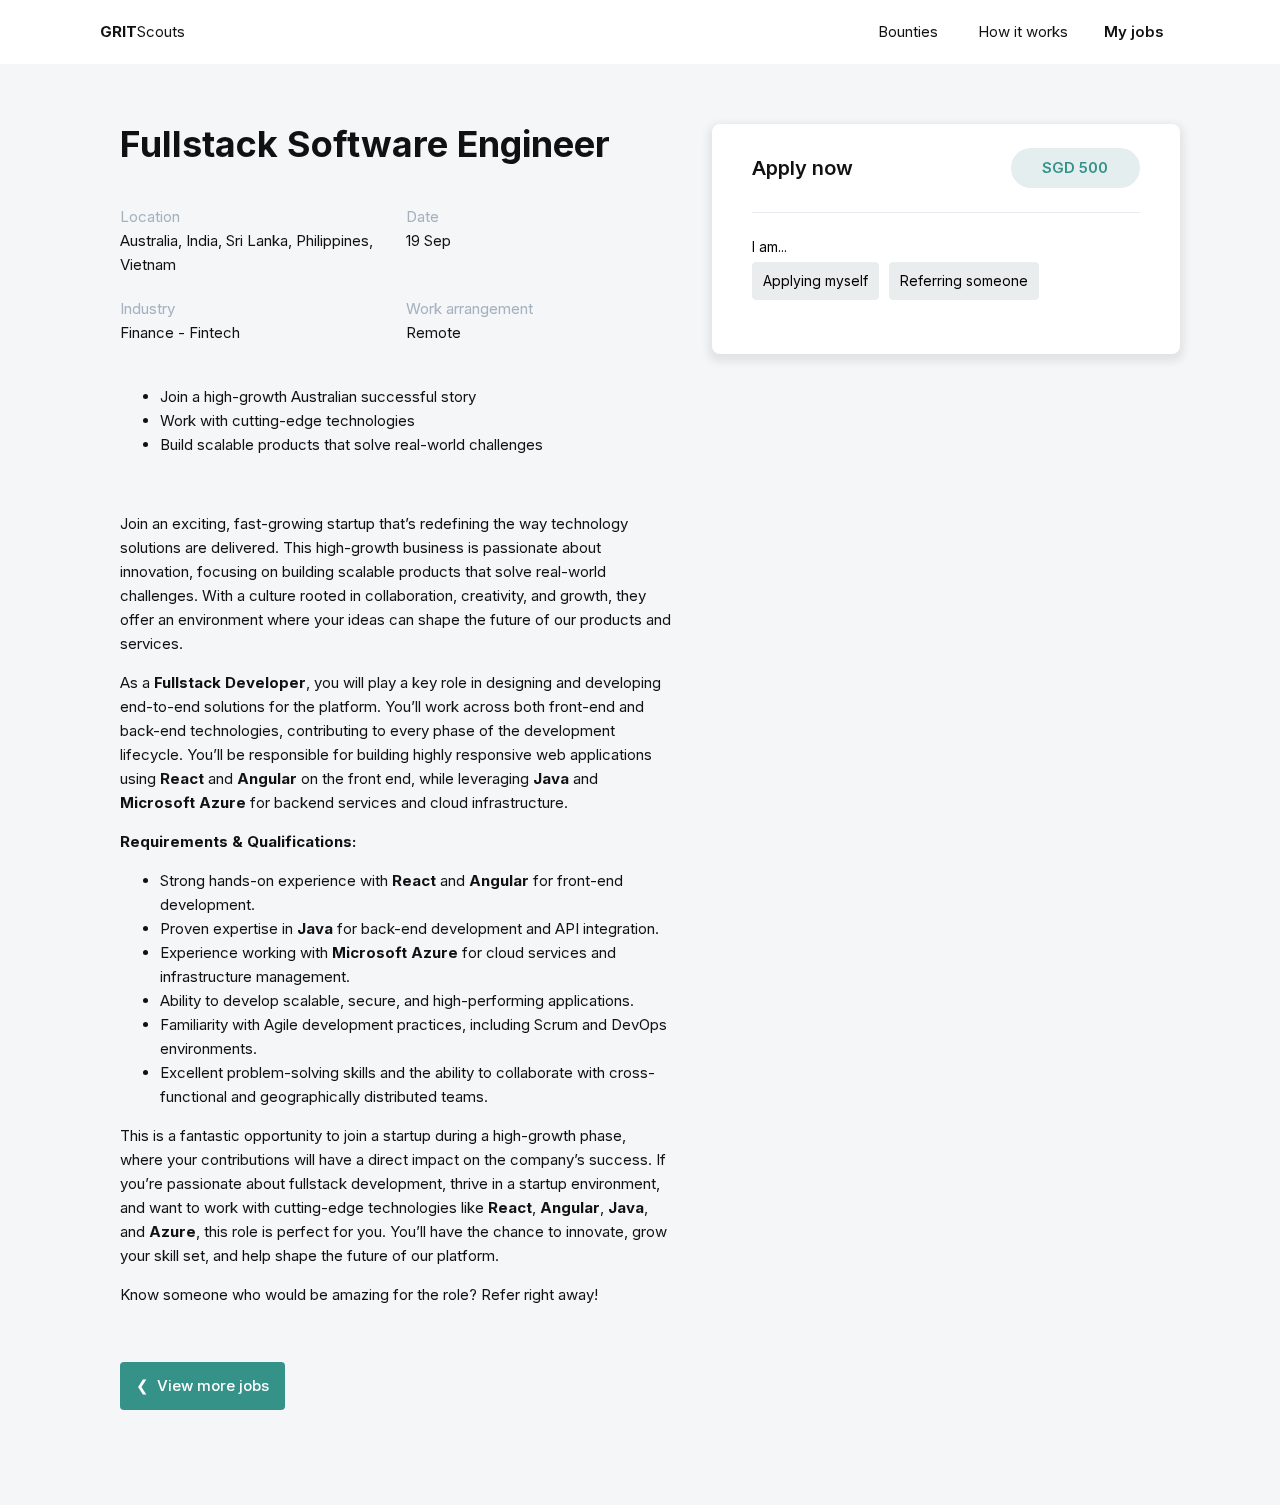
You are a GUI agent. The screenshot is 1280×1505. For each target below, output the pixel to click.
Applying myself (815, 280)
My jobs (1134, 31)
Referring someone (964, 280)
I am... (769, 246)
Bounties (908, 31)
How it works (1023, 31)
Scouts (142, 31)
